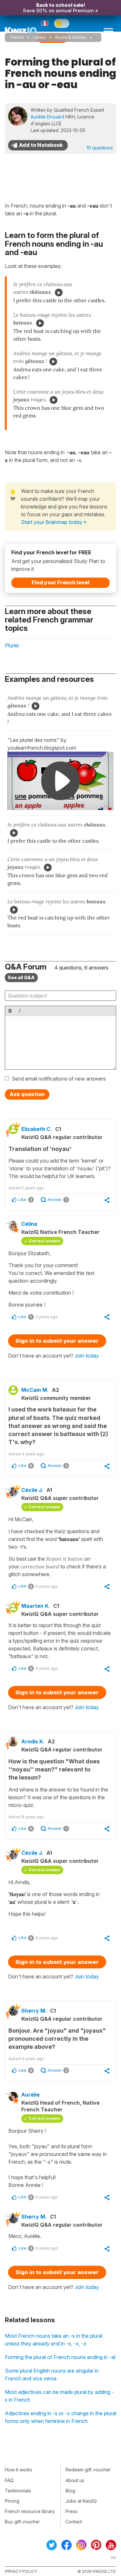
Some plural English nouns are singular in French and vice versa (52, 2375)
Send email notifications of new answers (59, 1079)
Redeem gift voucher (88, 2470)
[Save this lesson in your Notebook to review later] (38, 145)
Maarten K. (36, 1606)
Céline (29, 1224)
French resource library (30, 2511)
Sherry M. (34, 2011)
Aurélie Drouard (47, 117)
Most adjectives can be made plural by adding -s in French (59, 2396)
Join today (87, 1356)
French (17, 37)
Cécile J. (32, 1490)
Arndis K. (33, 1741)
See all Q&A (21, 977)
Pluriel (12, 645)
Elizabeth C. (37, 1129)
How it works (19, 2470)
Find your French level (60, 582)
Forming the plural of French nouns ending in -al (60, 2357)
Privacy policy (21, 2571)
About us (75, 2480)
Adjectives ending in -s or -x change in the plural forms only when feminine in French (60, 2417)
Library (39, 37)
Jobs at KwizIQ (81, 2501)
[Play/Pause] (59, 292)
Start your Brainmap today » (54, 522)
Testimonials (18, 2491)
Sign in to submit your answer (57, 1341)
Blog (70, 2491)
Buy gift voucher (22, 2522)
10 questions (100, 148)
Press (71, 2511)
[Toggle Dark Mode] (62, 23)
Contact (74, 2522)
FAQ (9, 2480)
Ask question (27, 1094)
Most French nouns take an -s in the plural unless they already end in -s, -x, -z (54, 2340)
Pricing (12, 2501)
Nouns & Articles (71, 37)
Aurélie (30, 2095)
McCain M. (35, 1390)
